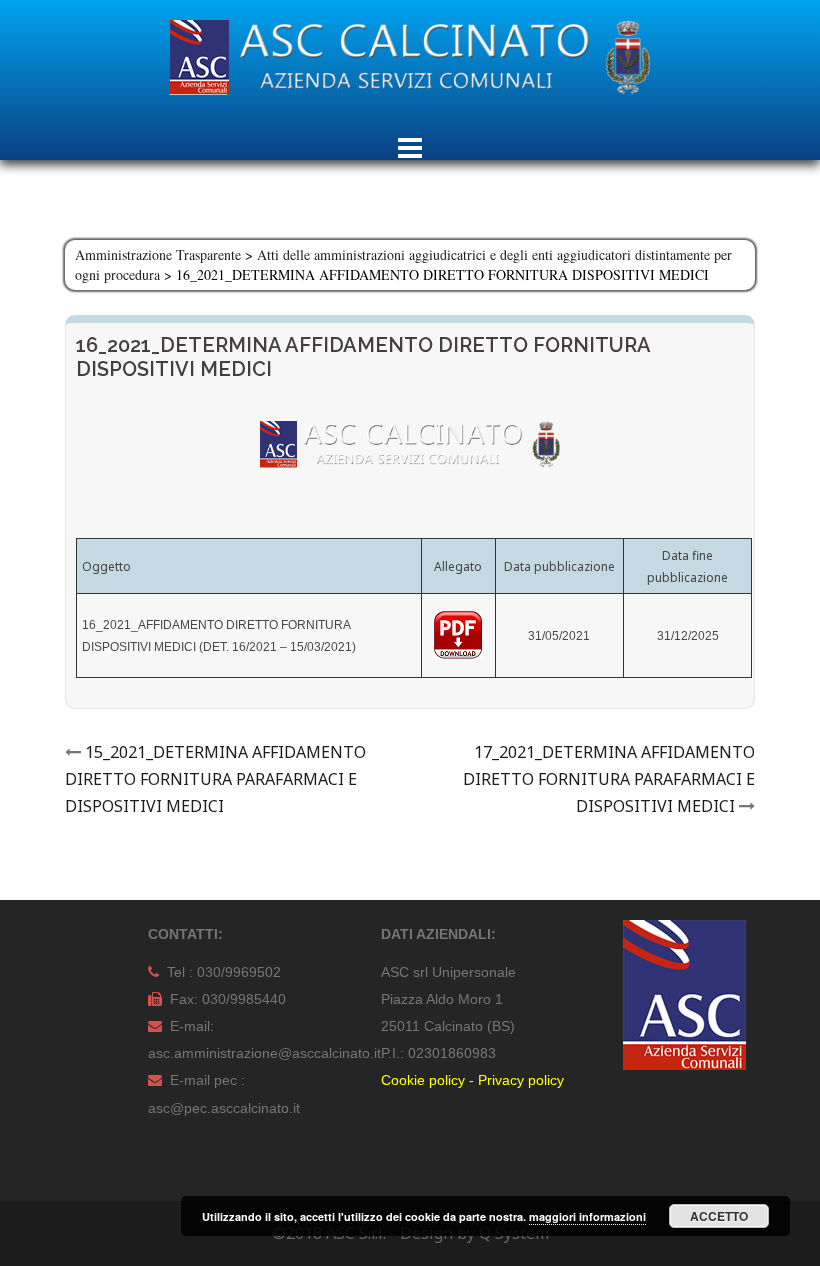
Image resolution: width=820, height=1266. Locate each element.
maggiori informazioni (587, 1216)
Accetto (719, 1216)
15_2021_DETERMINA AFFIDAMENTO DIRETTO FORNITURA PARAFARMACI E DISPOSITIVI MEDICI (215, 779)
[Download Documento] (458, 634)
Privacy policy (521, 1080)
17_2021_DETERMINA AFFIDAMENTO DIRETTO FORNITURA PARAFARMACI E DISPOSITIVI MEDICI (609, 779)
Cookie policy (423, 1080)
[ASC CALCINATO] (410, 63)
